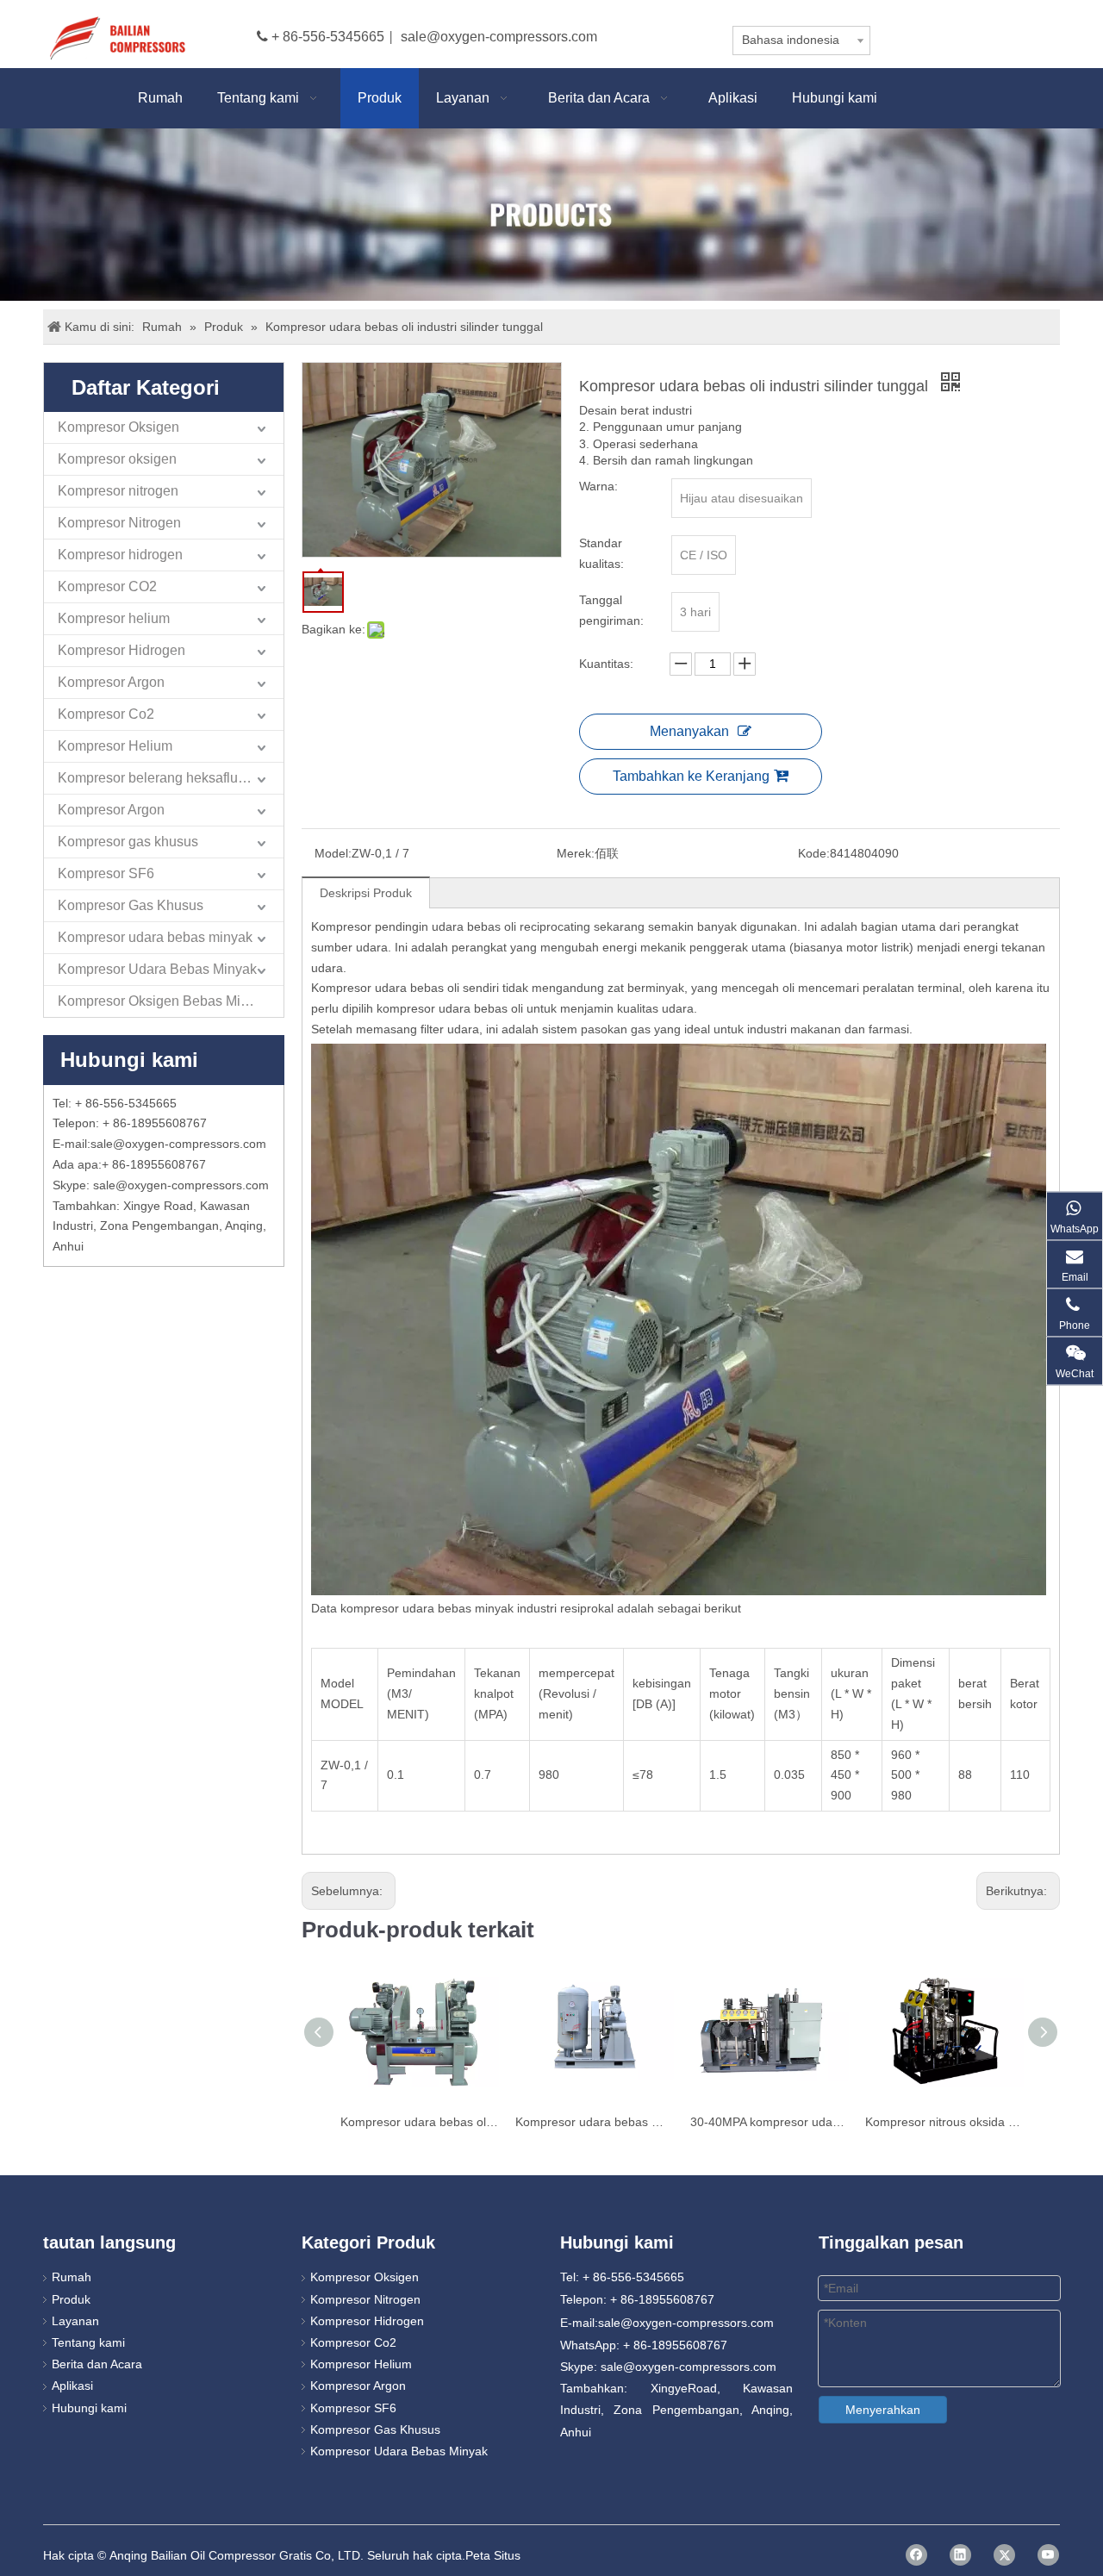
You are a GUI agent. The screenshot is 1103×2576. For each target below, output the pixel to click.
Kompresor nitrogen (118, 491)
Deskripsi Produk (366, 893)
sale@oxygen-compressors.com (499, 37)
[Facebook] (916, 2555)
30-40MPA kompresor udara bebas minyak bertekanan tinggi (769, 2122)
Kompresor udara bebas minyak (155, 937)
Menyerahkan (883, 2410)
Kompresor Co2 (106, 714)
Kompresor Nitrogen (119, 523)
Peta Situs (493, 2555)
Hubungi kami (89, 2408)
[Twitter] (1004, 2555)
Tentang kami (88, 2342)
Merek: (576, 853)
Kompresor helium (114, 618)
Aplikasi (72, 2386)
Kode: (814, 853)
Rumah (72, 2277)
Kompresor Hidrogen (122, 650)
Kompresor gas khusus (128, 842)
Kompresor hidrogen (120, 555)
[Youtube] (1048, 2555)
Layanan (75, 2321)
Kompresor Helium (115, 746)
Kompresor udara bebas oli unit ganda (419, 2122)
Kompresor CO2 (107, 586)
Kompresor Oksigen (118, 427)
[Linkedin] (960, 2555)
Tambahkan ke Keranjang (691, 776)
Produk (71, 2299)
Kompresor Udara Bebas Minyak (157, 969)
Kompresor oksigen (117, 459)
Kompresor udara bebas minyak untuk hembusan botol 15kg (594, 2122)
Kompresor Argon (111, 682)
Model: (333, 853)
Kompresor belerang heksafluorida (163, 778)
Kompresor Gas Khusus (131, 905)
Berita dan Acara (97, 2364)
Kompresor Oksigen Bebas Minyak (164, 1001)
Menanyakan (689, 731)
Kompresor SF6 (106, 873)
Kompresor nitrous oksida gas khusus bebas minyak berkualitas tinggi (944, 2122)
